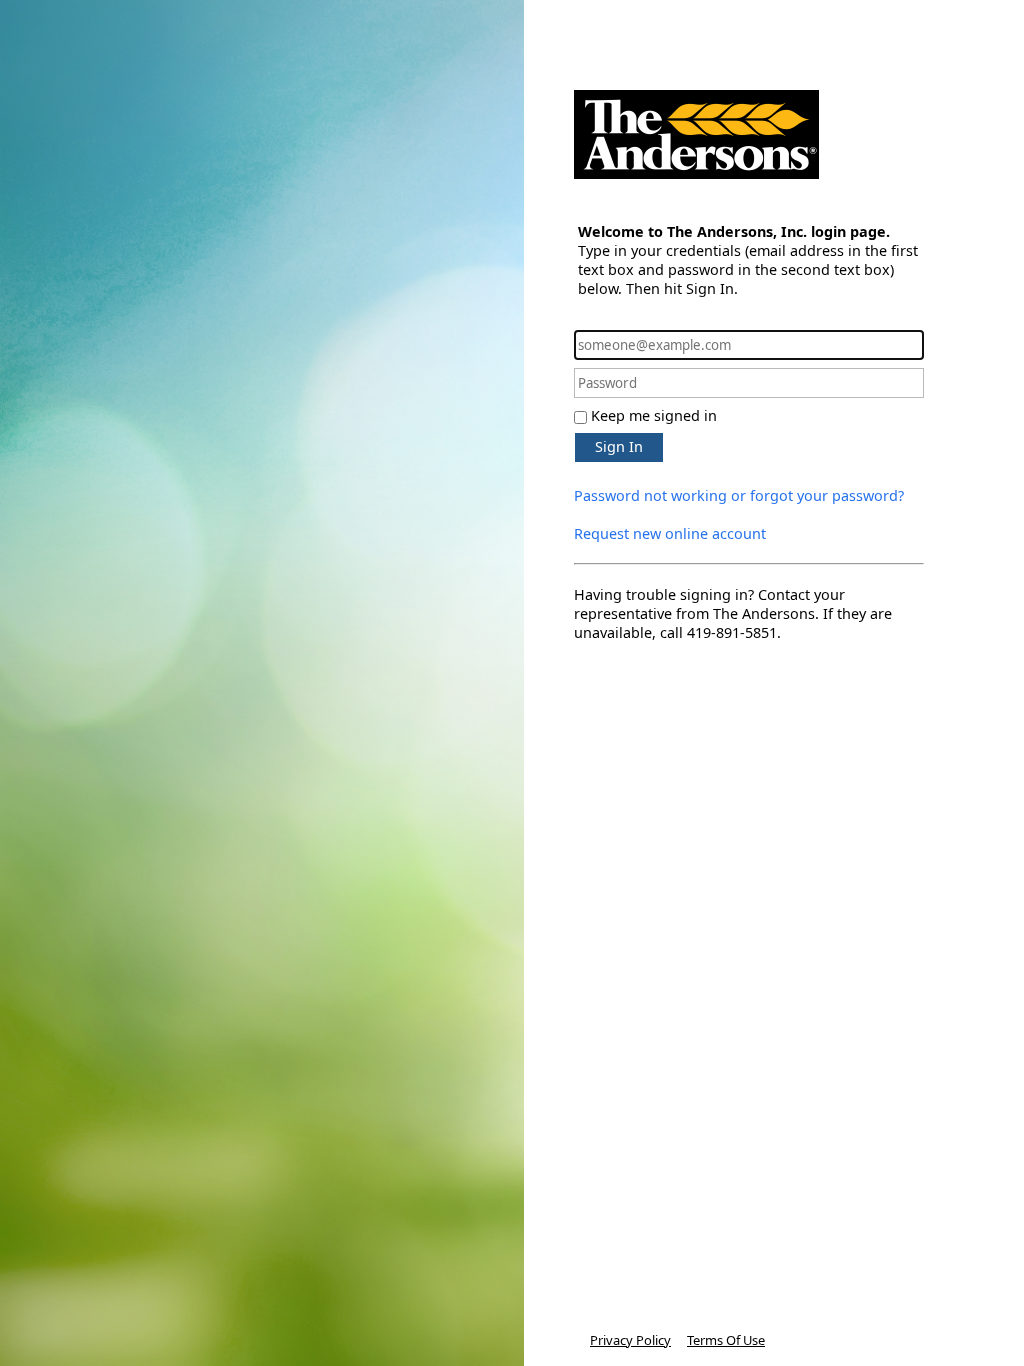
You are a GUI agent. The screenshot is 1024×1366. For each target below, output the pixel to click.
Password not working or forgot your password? (739, 495)
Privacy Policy (630, 1340)
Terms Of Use (726, 1340)
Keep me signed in (654, 415)
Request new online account (670, 533)
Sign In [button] (619, 446)
